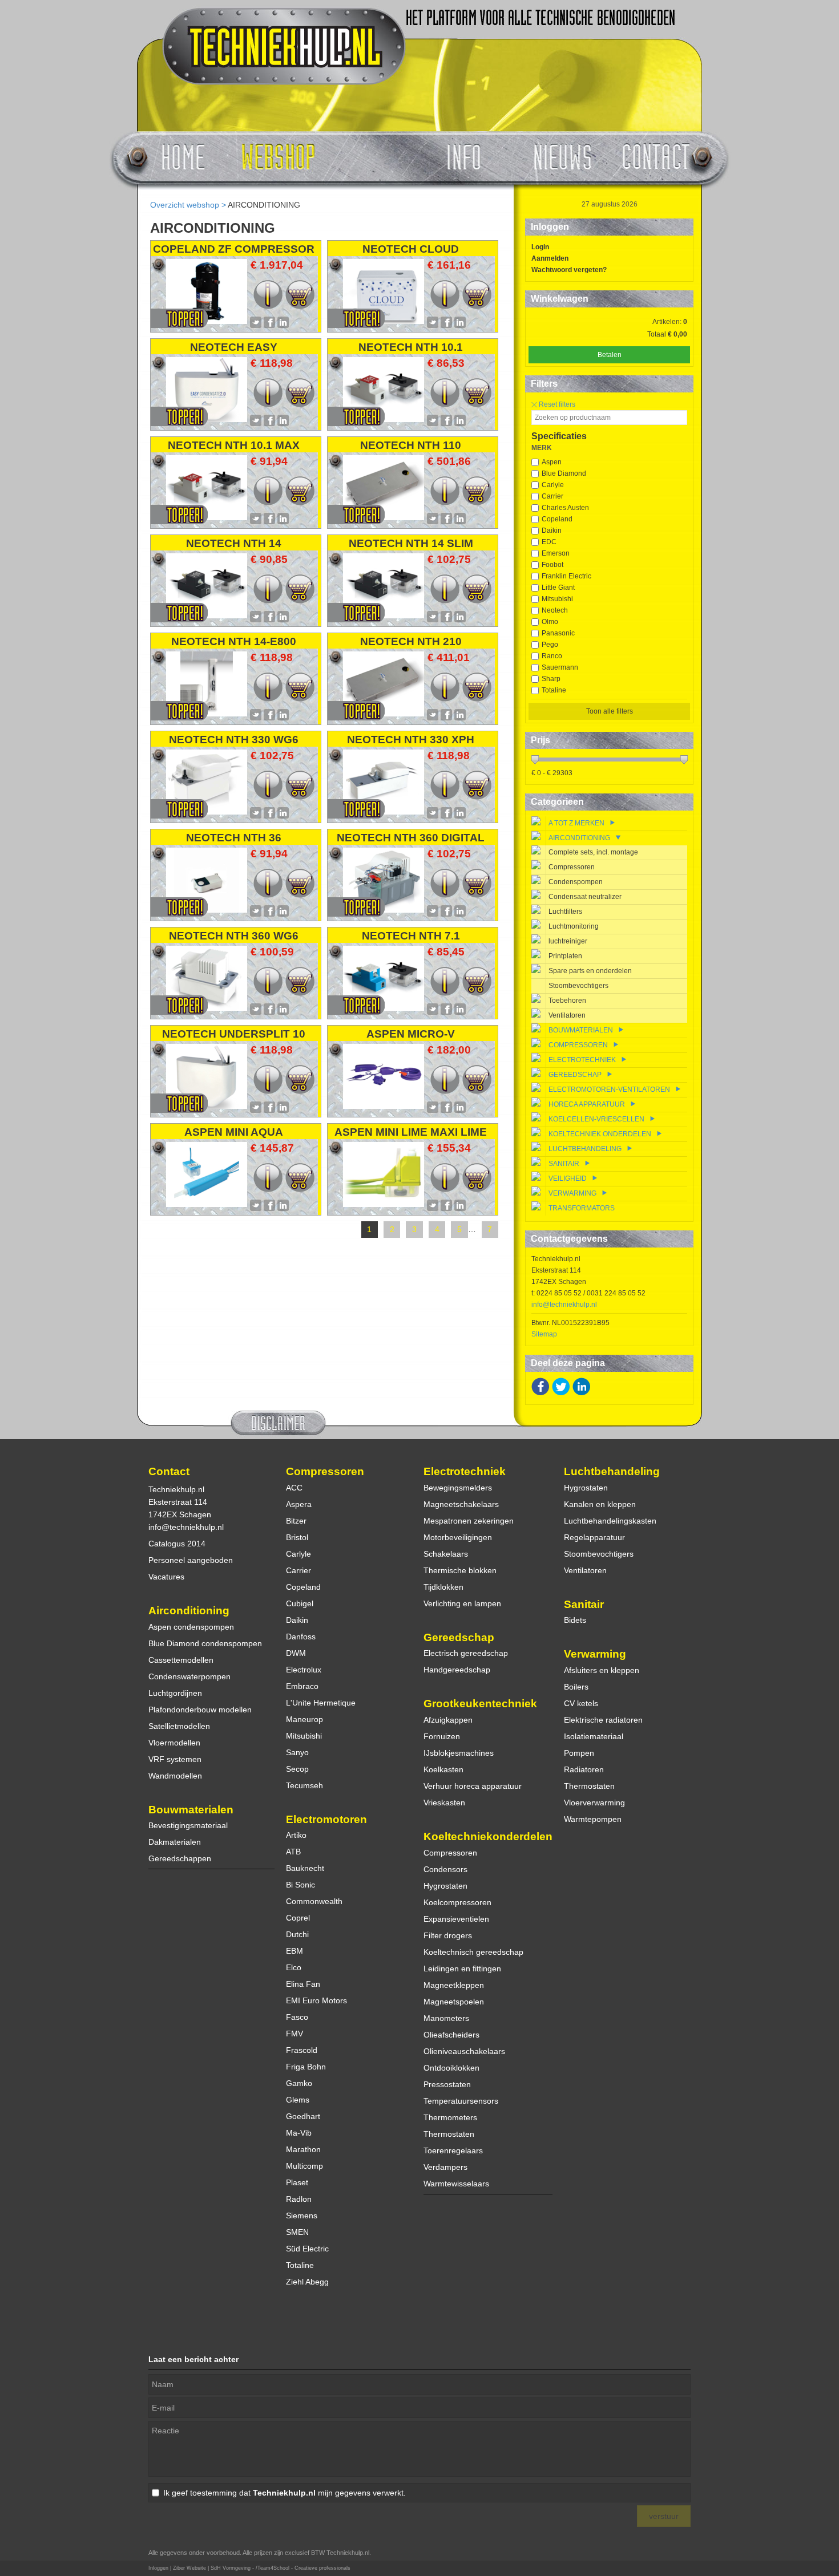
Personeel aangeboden (191, 1560)
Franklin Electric (566, 576)
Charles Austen (565, 508)
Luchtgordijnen (175, 1693)
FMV (295, 2034)
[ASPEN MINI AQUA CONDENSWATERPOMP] (207, 1204)
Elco (294, 1967)
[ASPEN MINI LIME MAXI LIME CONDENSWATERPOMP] (384, 1204)
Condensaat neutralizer (585, 897)
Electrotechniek (465, 1471)
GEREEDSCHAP (575, 1075)
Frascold (302, 2050)
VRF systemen (175, 1759)
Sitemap (544, 1334)
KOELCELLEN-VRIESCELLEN (596, 1119)
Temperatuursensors (461, 2101)
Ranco (552, 656)
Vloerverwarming (594, 1803)
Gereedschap (459, 1637)
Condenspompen (576, 882)
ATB (293, 1852)
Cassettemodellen (181, 1660)
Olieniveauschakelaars (464, 2051)
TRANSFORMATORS (582, 1208)
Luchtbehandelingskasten (610, 1521)
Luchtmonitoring (574, 926)
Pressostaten (447, 2084)
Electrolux (304, 1670)
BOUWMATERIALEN (581, 1030)
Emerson (556, 553)
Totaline (554, 690)
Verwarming (595, 1654)
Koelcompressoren (457, 1902)
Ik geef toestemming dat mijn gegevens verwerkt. (285, 2493)
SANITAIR (564, 1164)
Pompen (579, 1753)
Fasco (297, 2017)
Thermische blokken (460, 1570)
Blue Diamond (564, 473)
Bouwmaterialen (191, 1810)
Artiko (296, 1835)
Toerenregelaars (453, 2150)
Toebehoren (567, 1001)
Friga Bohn (306, 2067)
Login (540, 247)
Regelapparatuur (594, 1537)
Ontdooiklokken (451, 2068)
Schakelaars (446, 1554)
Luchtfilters (565, 912)
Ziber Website (189, 2568)
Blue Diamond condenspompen (205, 1643)
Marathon (303, 2149)
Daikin (552, 530)
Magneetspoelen (454, 2002)
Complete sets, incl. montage (593, 852)
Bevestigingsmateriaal (188, 1825)
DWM (296, 1653)
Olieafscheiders (451, 2035)
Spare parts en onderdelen (590, 971)
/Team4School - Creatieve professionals (303, 2568)
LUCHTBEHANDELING (585, 1149)
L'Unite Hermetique (321, 1703)
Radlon (299, 2199)
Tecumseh (304, 1785)
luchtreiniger (568, 941)
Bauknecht (305, 1868)
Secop (297, 1769)
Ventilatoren (567, 1015)
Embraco (302, 1686)
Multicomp (304, 2166)
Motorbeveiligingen (458, 1537)
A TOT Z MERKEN (576, 823)
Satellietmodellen (179, 1726)
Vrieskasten (444, 1803)
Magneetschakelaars (461, 1504)
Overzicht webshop (185, 205)
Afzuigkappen (448, 1720)
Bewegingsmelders (458, 1488)
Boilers (576, 1687)
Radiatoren (584, 1769)
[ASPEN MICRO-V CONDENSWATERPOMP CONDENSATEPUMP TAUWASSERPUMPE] (384, 1106)
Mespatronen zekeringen (469, 1521)
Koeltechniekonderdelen (488, 1836)
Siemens (302, 2215)
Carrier (552, 496)
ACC (294, 1488)
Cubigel (300, 1603)
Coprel (298, 1918)
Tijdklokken (443, 1587)
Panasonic (558, 633)
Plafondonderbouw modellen (200, 1710)
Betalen (610, 355)
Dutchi (297, 1934)
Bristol (297, 1537)
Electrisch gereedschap (466, 1653)
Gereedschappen (180, 1858)
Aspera (299, 1504)
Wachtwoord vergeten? (569, 270)
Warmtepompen (593, 1819)
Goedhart (303, 2116)
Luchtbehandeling (612, 1471)
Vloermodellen (174, 1743)
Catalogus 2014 (177, 1544)
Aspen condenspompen (191, 1627)
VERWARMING (573, 1193)
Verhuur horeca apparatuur (473, 1786)
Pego (550, 645)
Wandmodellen (175, 1776)
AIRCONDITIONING (264, 205)
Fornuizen (442, 1736)
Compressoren (572, 867)
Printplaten (565, 956)
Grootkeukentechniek (480, 1704)
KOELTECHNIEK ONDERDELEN (600, 1134)
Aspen (552, 462)
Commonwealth (314, 1901)
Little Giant (558, 588)
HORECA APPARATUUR (587, 1104)
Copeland (557, 519)
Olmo (550, 622)
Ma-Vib (299, 2133)
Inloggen (158, 2568)
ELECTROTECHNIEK (582, 1060)
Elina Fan (303, 1984)
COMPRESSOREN (578, 1045)
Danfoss (301, 1637)
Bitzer (296, 1521)
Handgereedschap (457, 1670)
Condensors (445, 1869)
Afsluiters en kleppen (602, 1670)
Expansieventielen (456, 1919)
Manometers (446, 2018)
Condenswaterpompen (189, 1676)
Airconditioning (189, 1611)
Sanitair (584, 1604)
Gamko (299, 2083)
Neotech (555, 610)
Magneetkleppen (454, 1985)
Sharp (551, 679)
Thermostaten (449, 2134)
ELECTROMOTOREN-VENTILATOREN (609, 1089)
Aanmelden (550, 258)
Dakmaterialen (175, 1842)
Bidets (575, 1620)
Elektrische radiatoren (603, 1720)
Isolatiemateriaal (594, 1736)
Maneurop (304, 1719)
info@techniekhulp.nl (564, 1305)
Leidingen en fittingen (462, 1969)
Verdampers (445, 2167)
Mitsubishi (557, 599)
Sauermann (560, 667)
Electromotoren (326, 1819)
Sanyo (297, 1752)
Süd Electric (307, 2249)
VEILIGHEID (568, 1178)
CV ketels (581, 1703)
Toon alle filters (610, 711)
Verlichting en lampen (462, 1603)
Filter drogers (448, 1935)
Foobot (552, 565)
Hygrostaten (445, 1886)
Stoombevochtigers (578, 986)
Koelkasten (443, 1769)
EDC (549, 542)
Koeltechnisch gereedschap (473, 1952)
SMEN (297, 2232)
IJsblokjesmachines (459, 1753)
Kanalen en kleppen (600, 1504)
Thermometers (450, 2117)
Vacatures (166, 1577)
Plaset (297, 2182)
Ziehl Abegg (307, 2282)
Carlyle (553, 485)
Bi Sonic (300, 1885)
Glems (298, 2100)
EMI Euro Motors (316, 2000)
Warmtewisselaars (456, 2184)
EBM (295, 1951)
